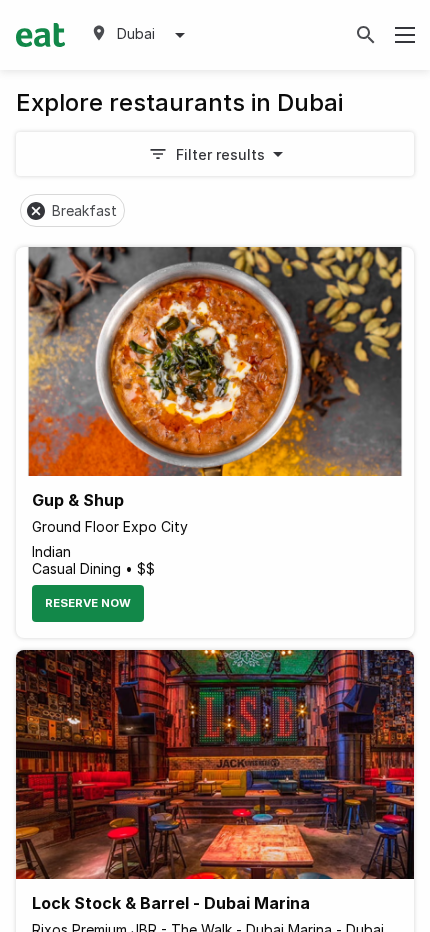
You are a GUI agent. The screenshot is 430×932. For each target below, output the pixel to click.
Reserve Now (88, 603)
